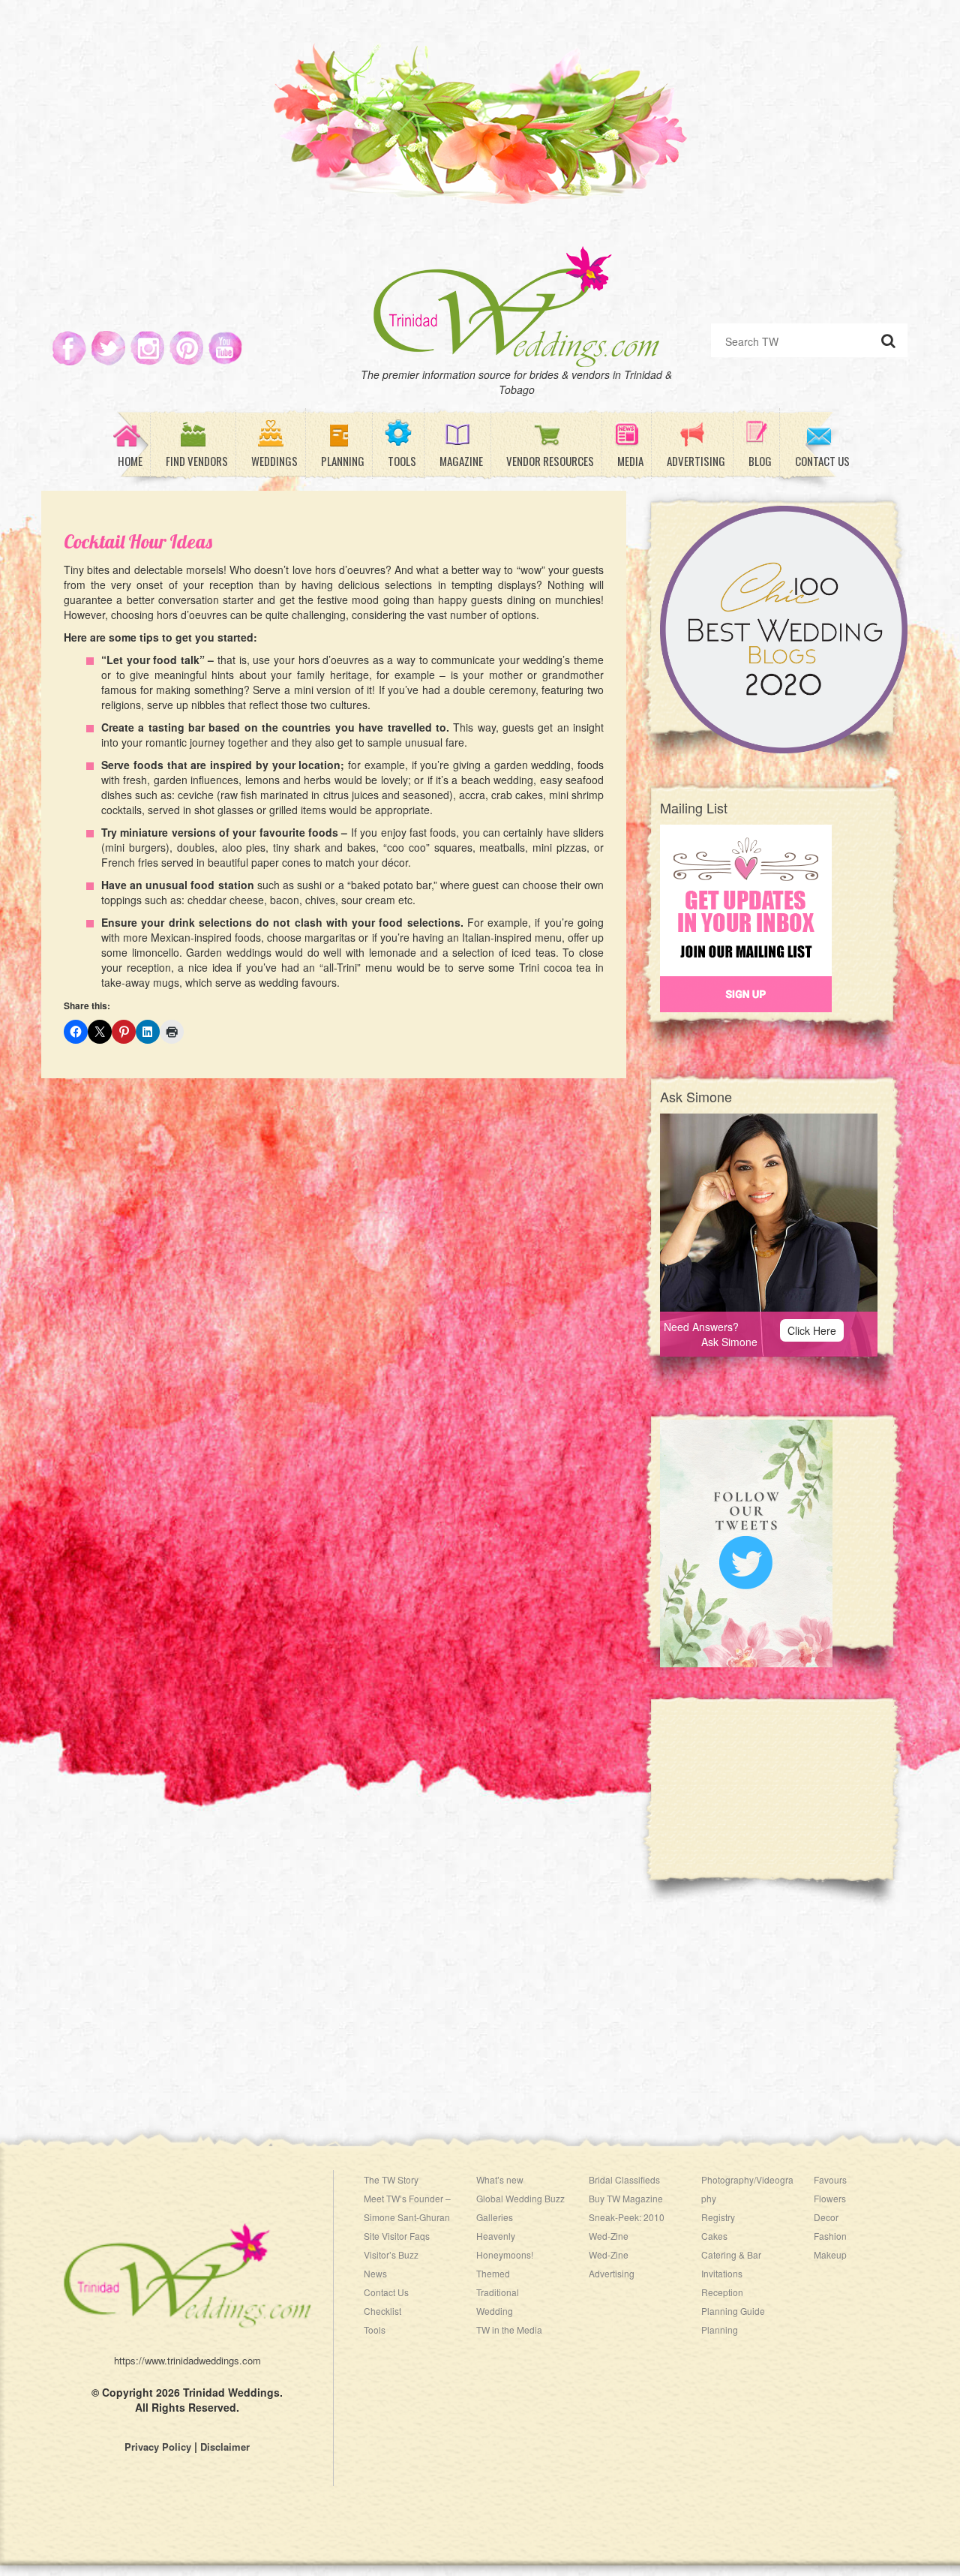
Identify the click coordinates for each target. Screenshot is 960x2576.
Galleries (495, 2217)
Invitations (722, 2273)
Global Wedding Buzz (520, 2198)
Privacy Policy (158, 2447)
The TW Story (391, 2179)
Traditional (498, 2292)
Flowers (830, 2198)
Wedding (495, 2311)
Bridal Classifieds (624, 2179)
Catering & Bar (731, 2254)
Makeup (830, 2254)
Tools (375, 2330)
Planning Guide (733, 2311)
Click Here (812, 1330)
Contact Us (386, 2292)
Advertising (612, 2273)
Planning (720, 2330)
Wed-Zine (609, 2254)
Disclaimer (225, 2447)
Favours (830, 2179)
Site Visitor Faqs (397, 2236)
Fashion (830, 2236)
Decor (826, 2217)
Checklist (382, 2311)
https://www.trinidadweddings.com (187, 2360)
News (375, 2273)
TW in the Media (509, 2330)
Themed (493, 2273)
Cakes (714, 2236)
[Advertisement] (784, 1799)
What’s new (500, 2179)
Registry (718, 2217)
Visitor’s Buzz (391, 2254)
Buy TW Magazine (626, 2198)
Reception (722, 2292)
